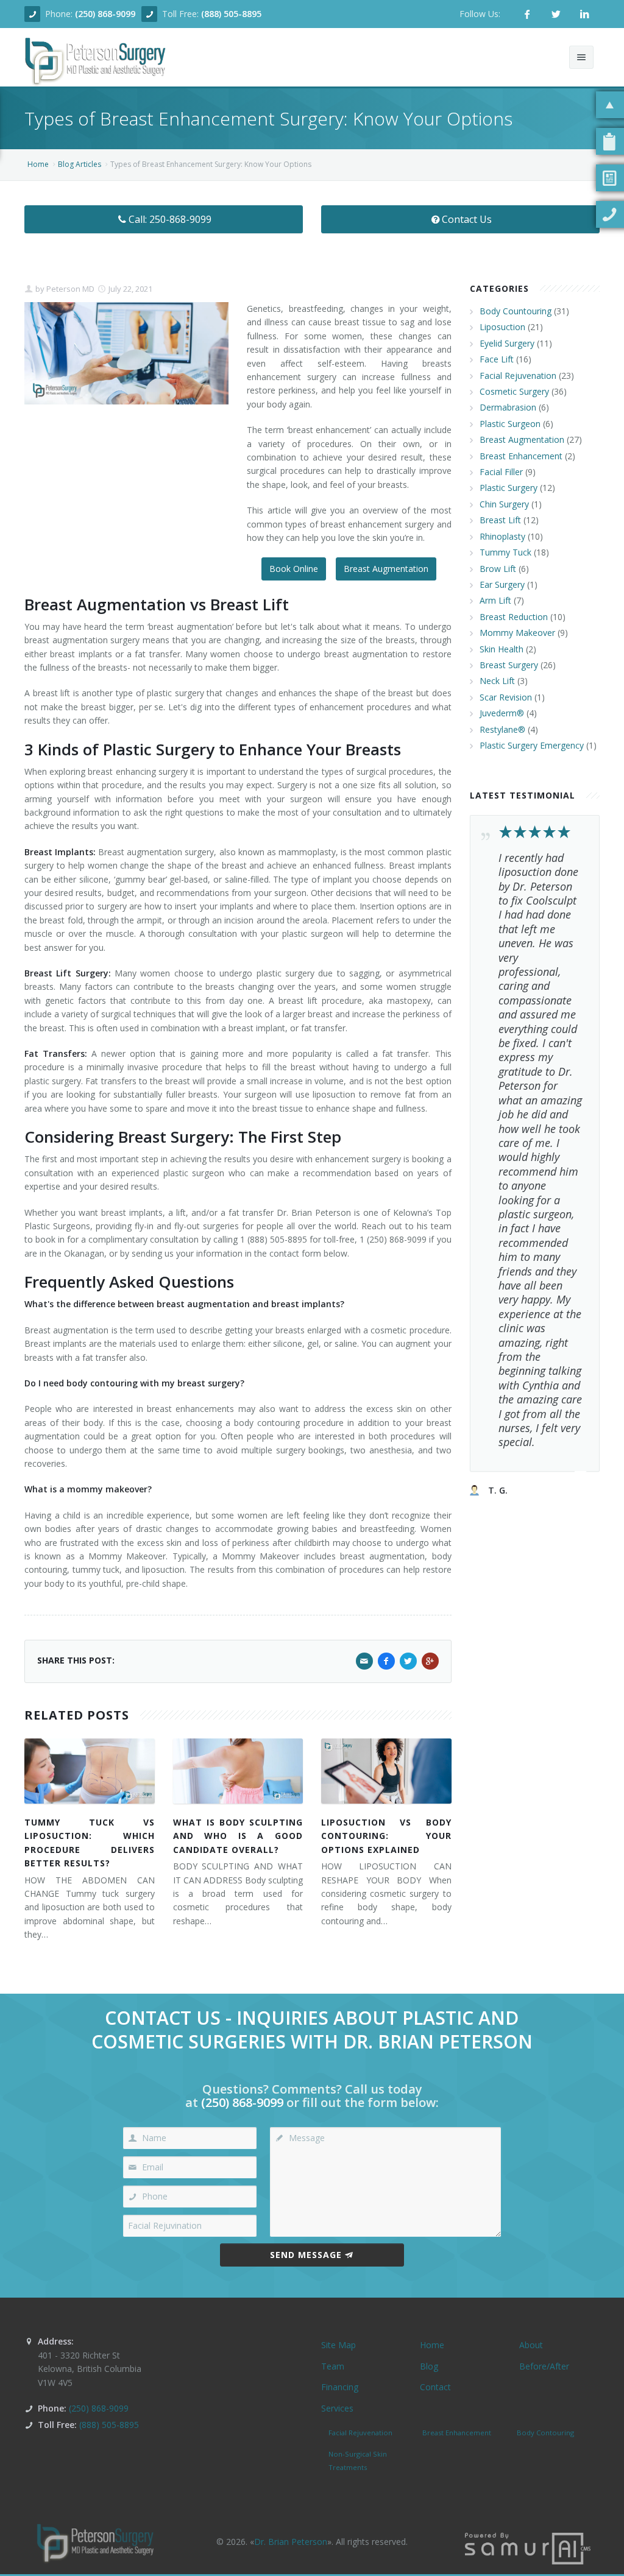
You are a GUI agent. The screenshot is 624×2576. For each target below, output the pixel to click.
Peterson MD (69, 289)
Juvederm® (502, 713)
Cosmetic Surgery (514, 391)
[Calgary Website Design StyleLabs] (528, 2548)
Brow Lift (498, 569)
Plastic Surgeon (510, 424)
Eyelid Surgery (507, 343)
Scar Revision (506, 697)
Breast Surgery (509, 665)
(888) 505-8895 (231, 14)
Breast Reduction (514, 617)
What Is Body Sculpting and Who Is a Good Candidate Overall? (238, 1836)
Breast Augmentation (386, 569)
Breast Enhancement (521, 456)
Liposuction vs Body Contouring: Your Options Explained (386, 1836)
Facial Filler (501, 472)
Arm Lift (495, 600)
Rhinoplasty (502, 536)
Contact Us (467, 219)
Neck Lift (497, 681)
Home (38, 164)
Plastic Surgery (509, 488)
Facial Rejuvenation (518, 376)
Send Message (306, 2255)
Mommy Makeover (517, 633)
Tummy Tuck (505, 552)
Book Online (294, 569)
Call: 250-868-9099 (170, 219)
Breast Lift (500, 520)
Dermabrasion (508, 407)
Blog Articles (80, 164)
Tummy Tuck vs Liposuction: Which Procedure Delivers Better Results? (90, 1843)
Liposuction (502, 327)
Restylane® (502, 729)
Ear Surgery (502, 584)
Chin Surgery (504, 504)
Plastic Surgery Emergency (532, 745)
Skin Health (502, 649)
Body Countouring (516, 311)
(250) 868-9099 (105, 14)
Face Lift (497, 359)
